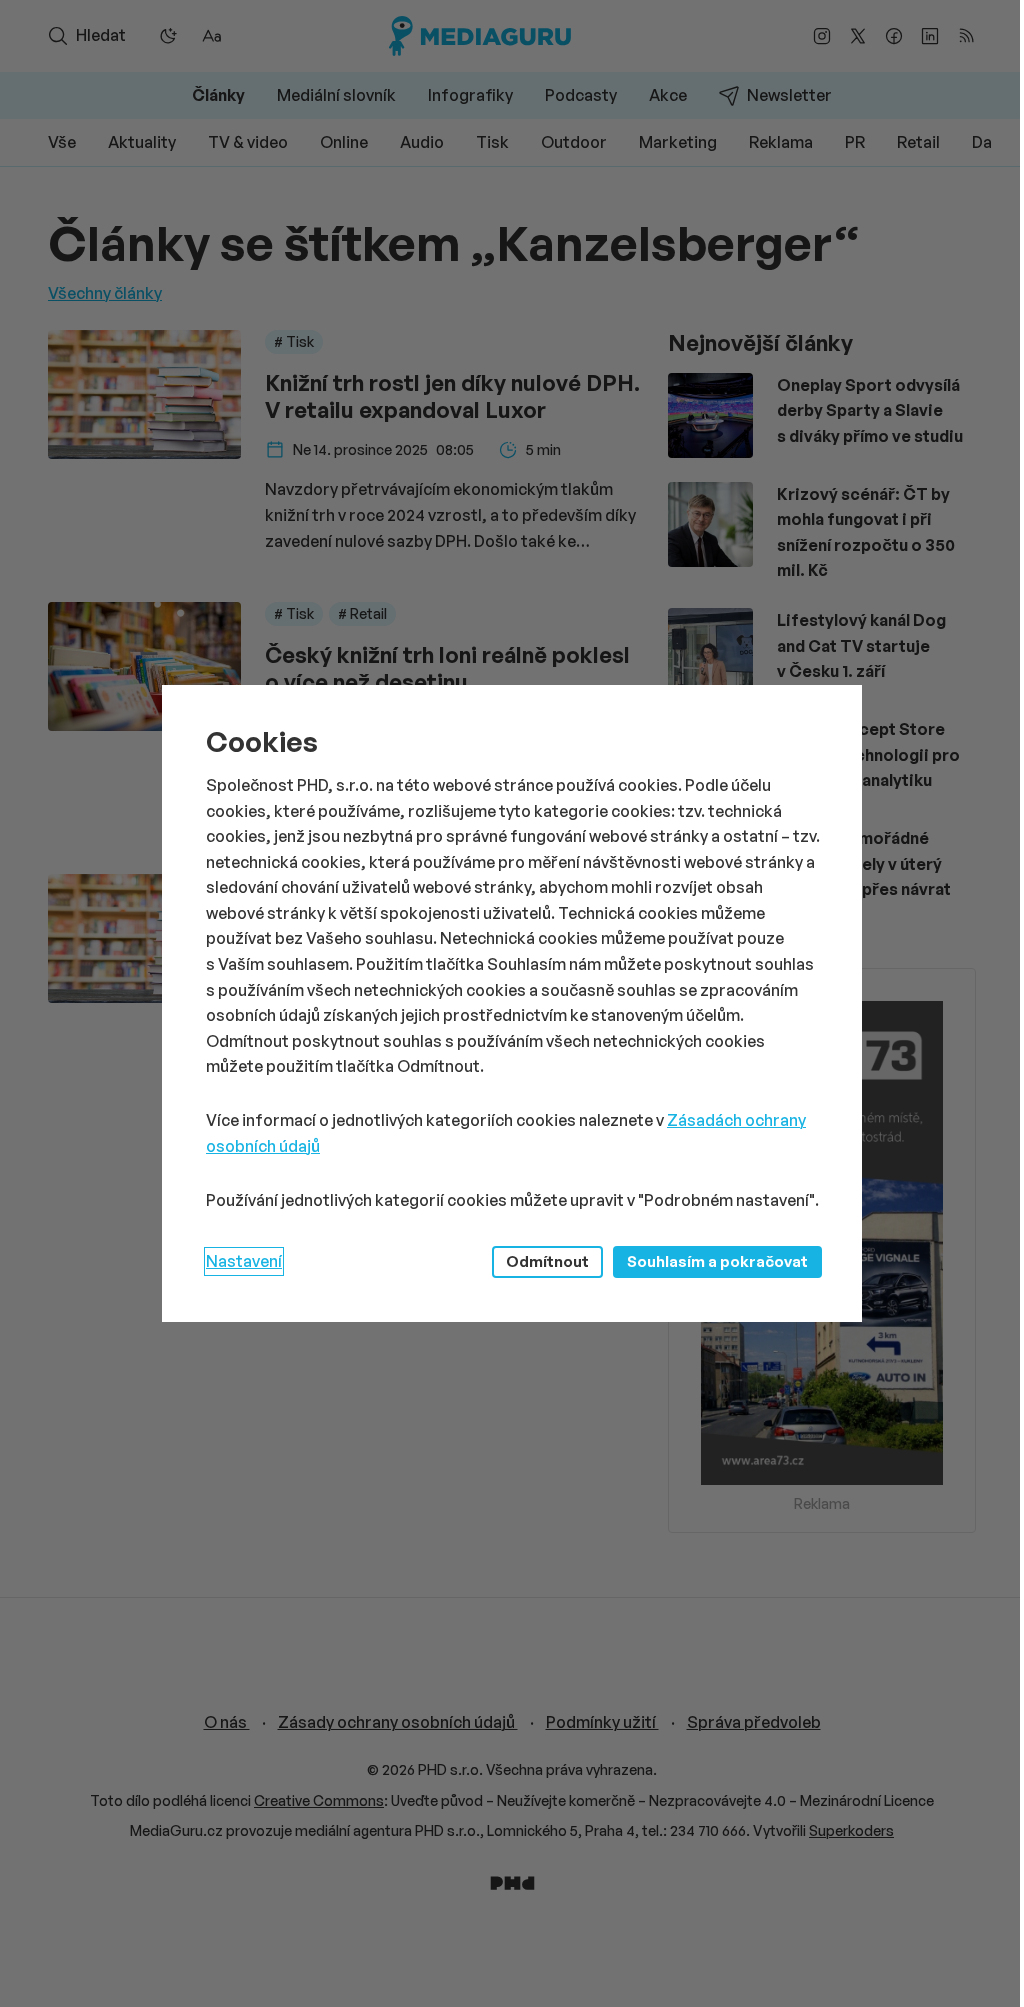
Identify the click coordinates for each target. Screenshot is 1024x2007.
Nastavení (244, 1261)
